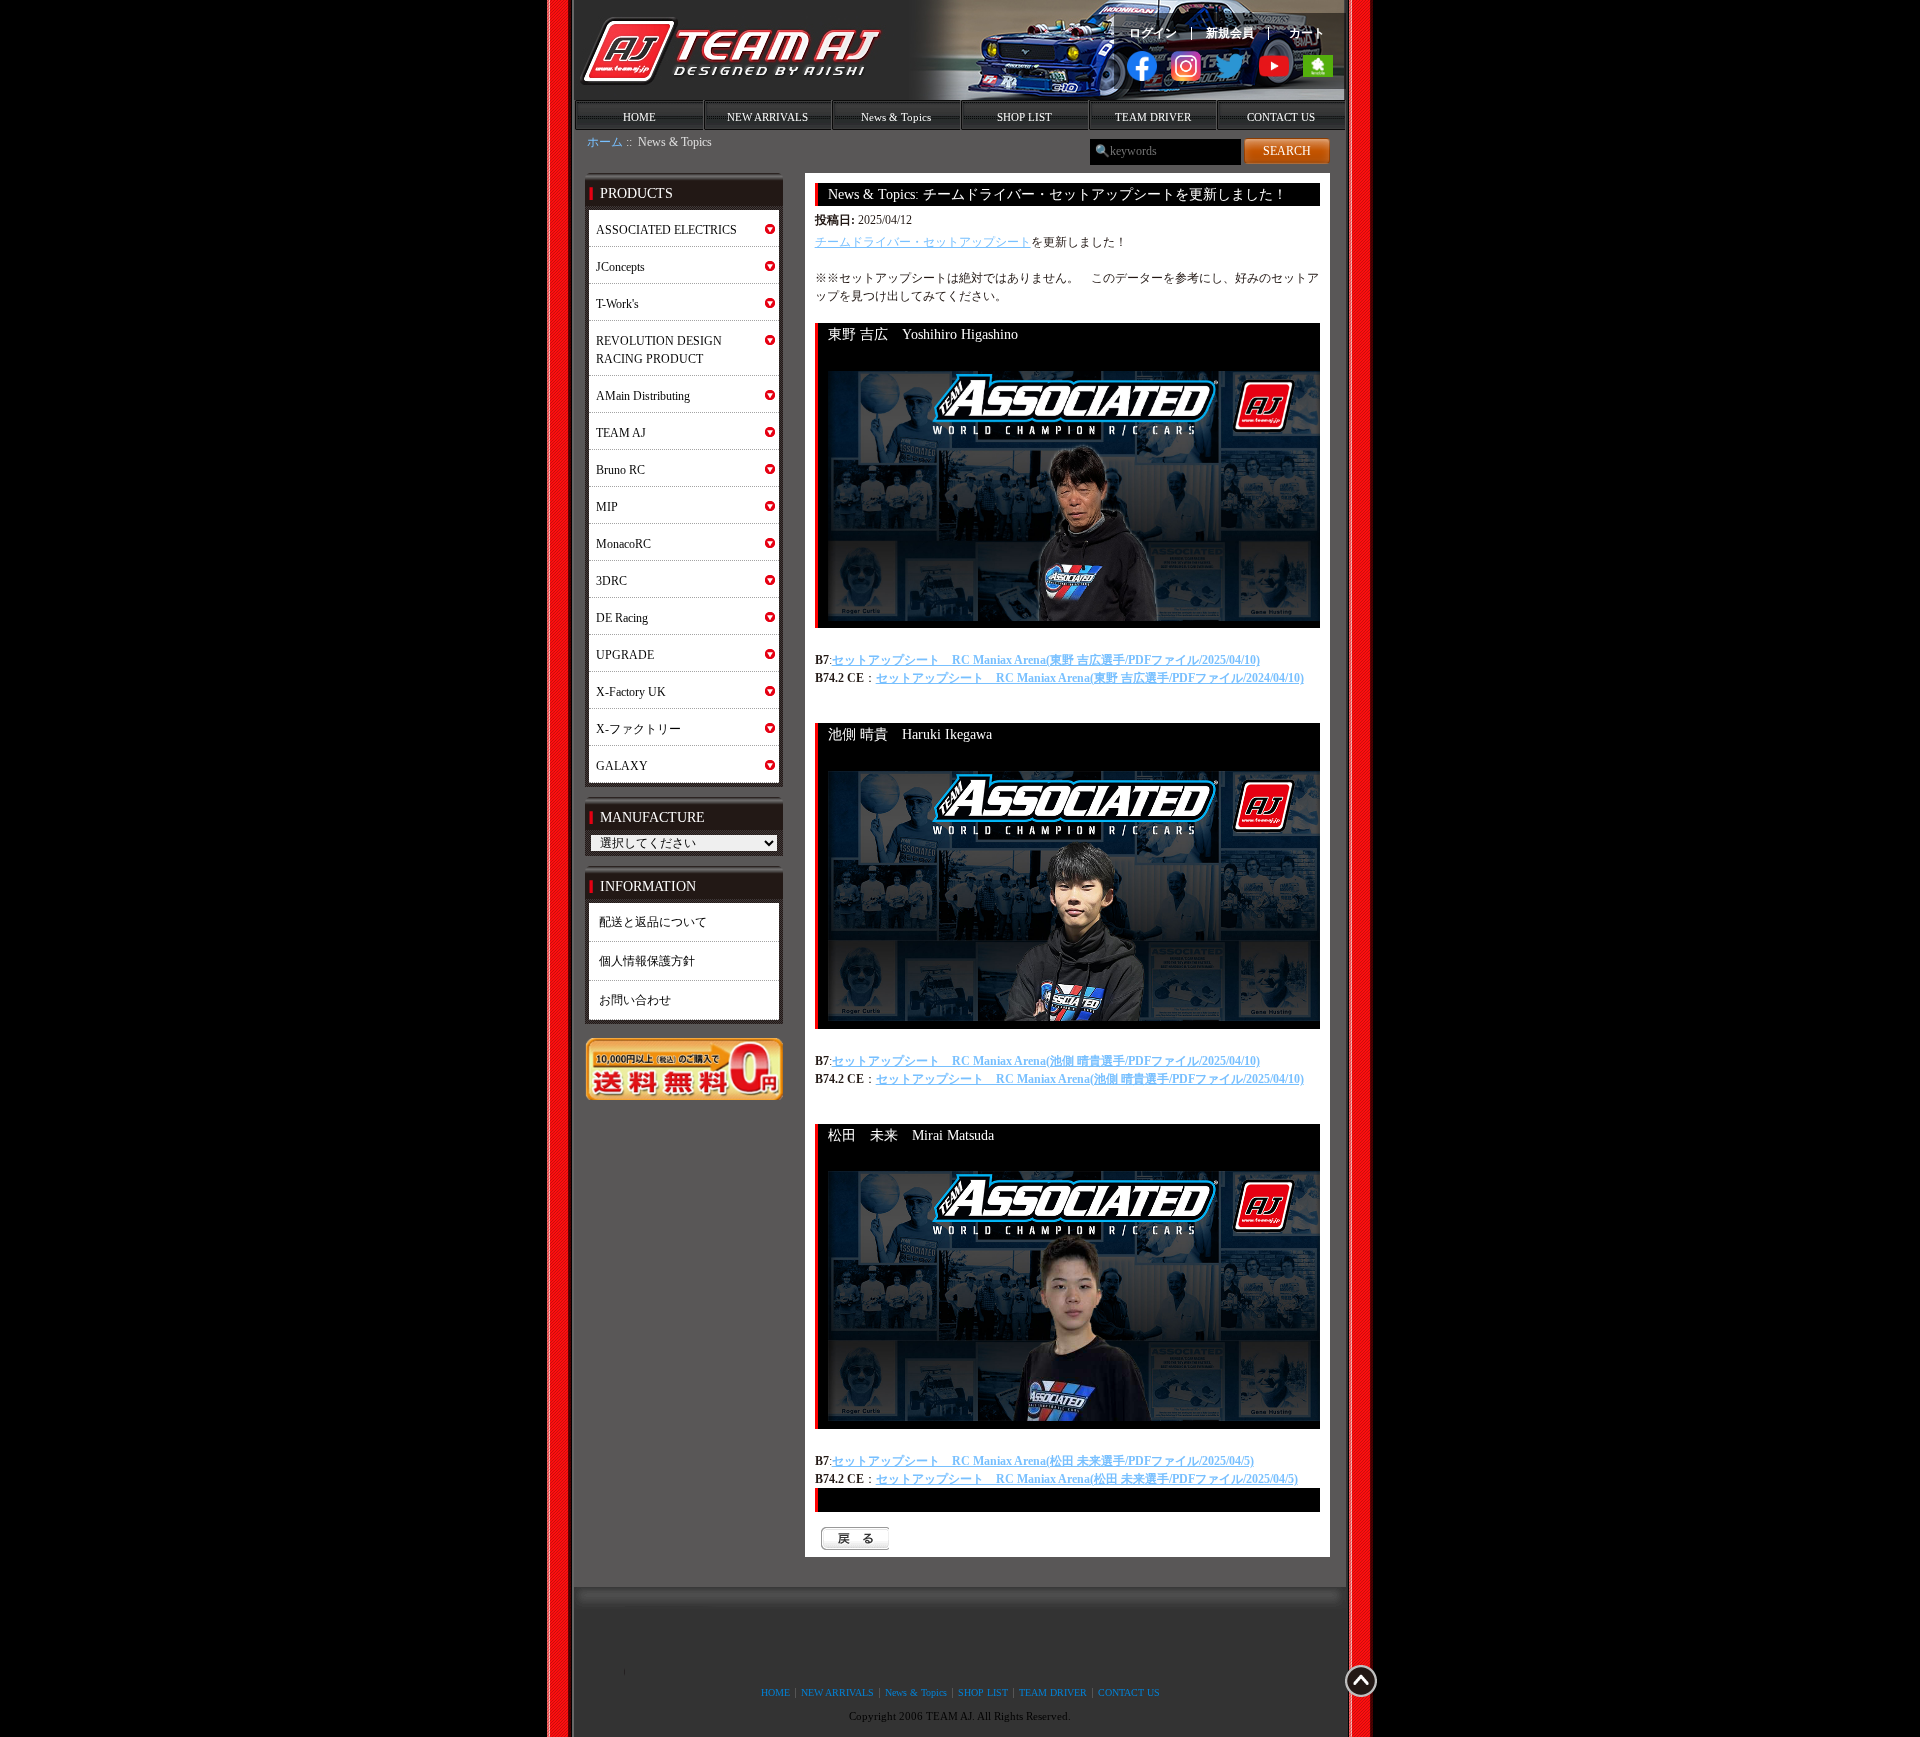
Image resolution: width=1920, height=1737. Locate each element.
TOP (1361, 1681)
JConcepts (620, 267)
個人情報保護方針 (647, 961)
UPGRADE (625, 655)
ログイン (1153, 33)
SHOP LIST (1024, 117)
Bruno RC (620, 470)
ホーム (605, 142)
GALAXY (622, 766)
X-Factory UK (631, 692)
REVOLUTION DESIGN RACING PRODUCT (659, 350)
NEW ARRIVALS (767, 117)
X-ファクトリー (638, 729)
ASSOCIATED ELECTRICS (666, 230)
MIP (607, 507)
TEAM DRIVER (1153, 117)
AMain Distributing (643, 396)
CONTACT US (1281, 117)
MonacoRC (623, 544)
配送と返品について (653, 922)
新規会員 (1230, 33)
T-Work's (617, 304)
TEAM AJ (621, 433)
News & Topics (896, 117)
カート (1307, 33)
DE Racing (622, 618)
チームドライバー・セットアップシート (923, 242)
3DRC (611, 581)
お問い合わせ (635, 1000)
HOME (639, 117)
